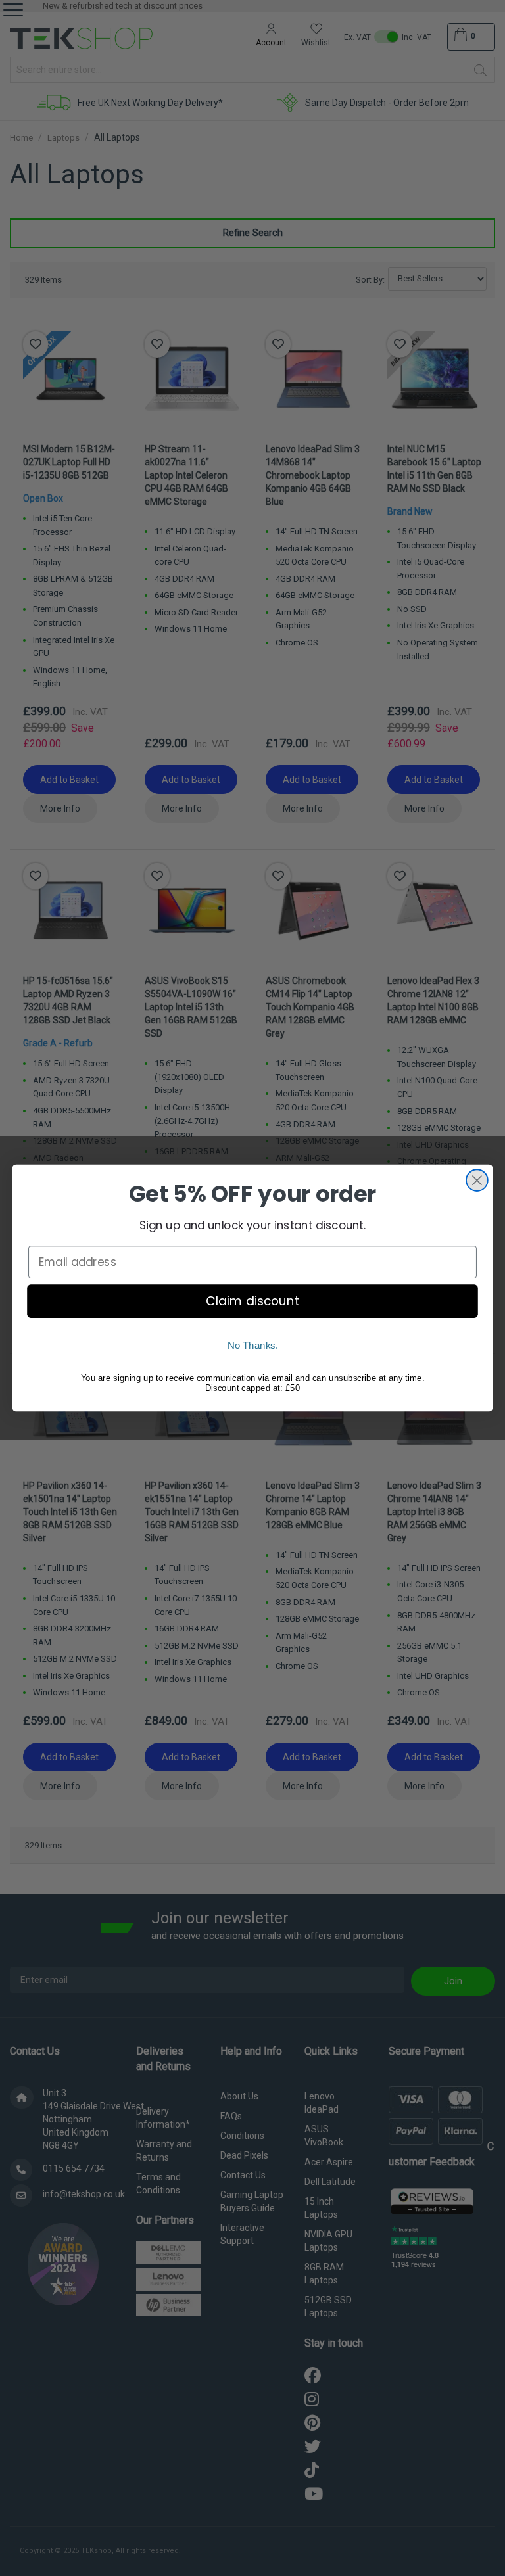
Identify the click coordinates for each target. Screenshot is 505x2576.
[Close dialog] (477, 1180)
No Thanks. (253, 1346)
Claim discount (252, 1301)
